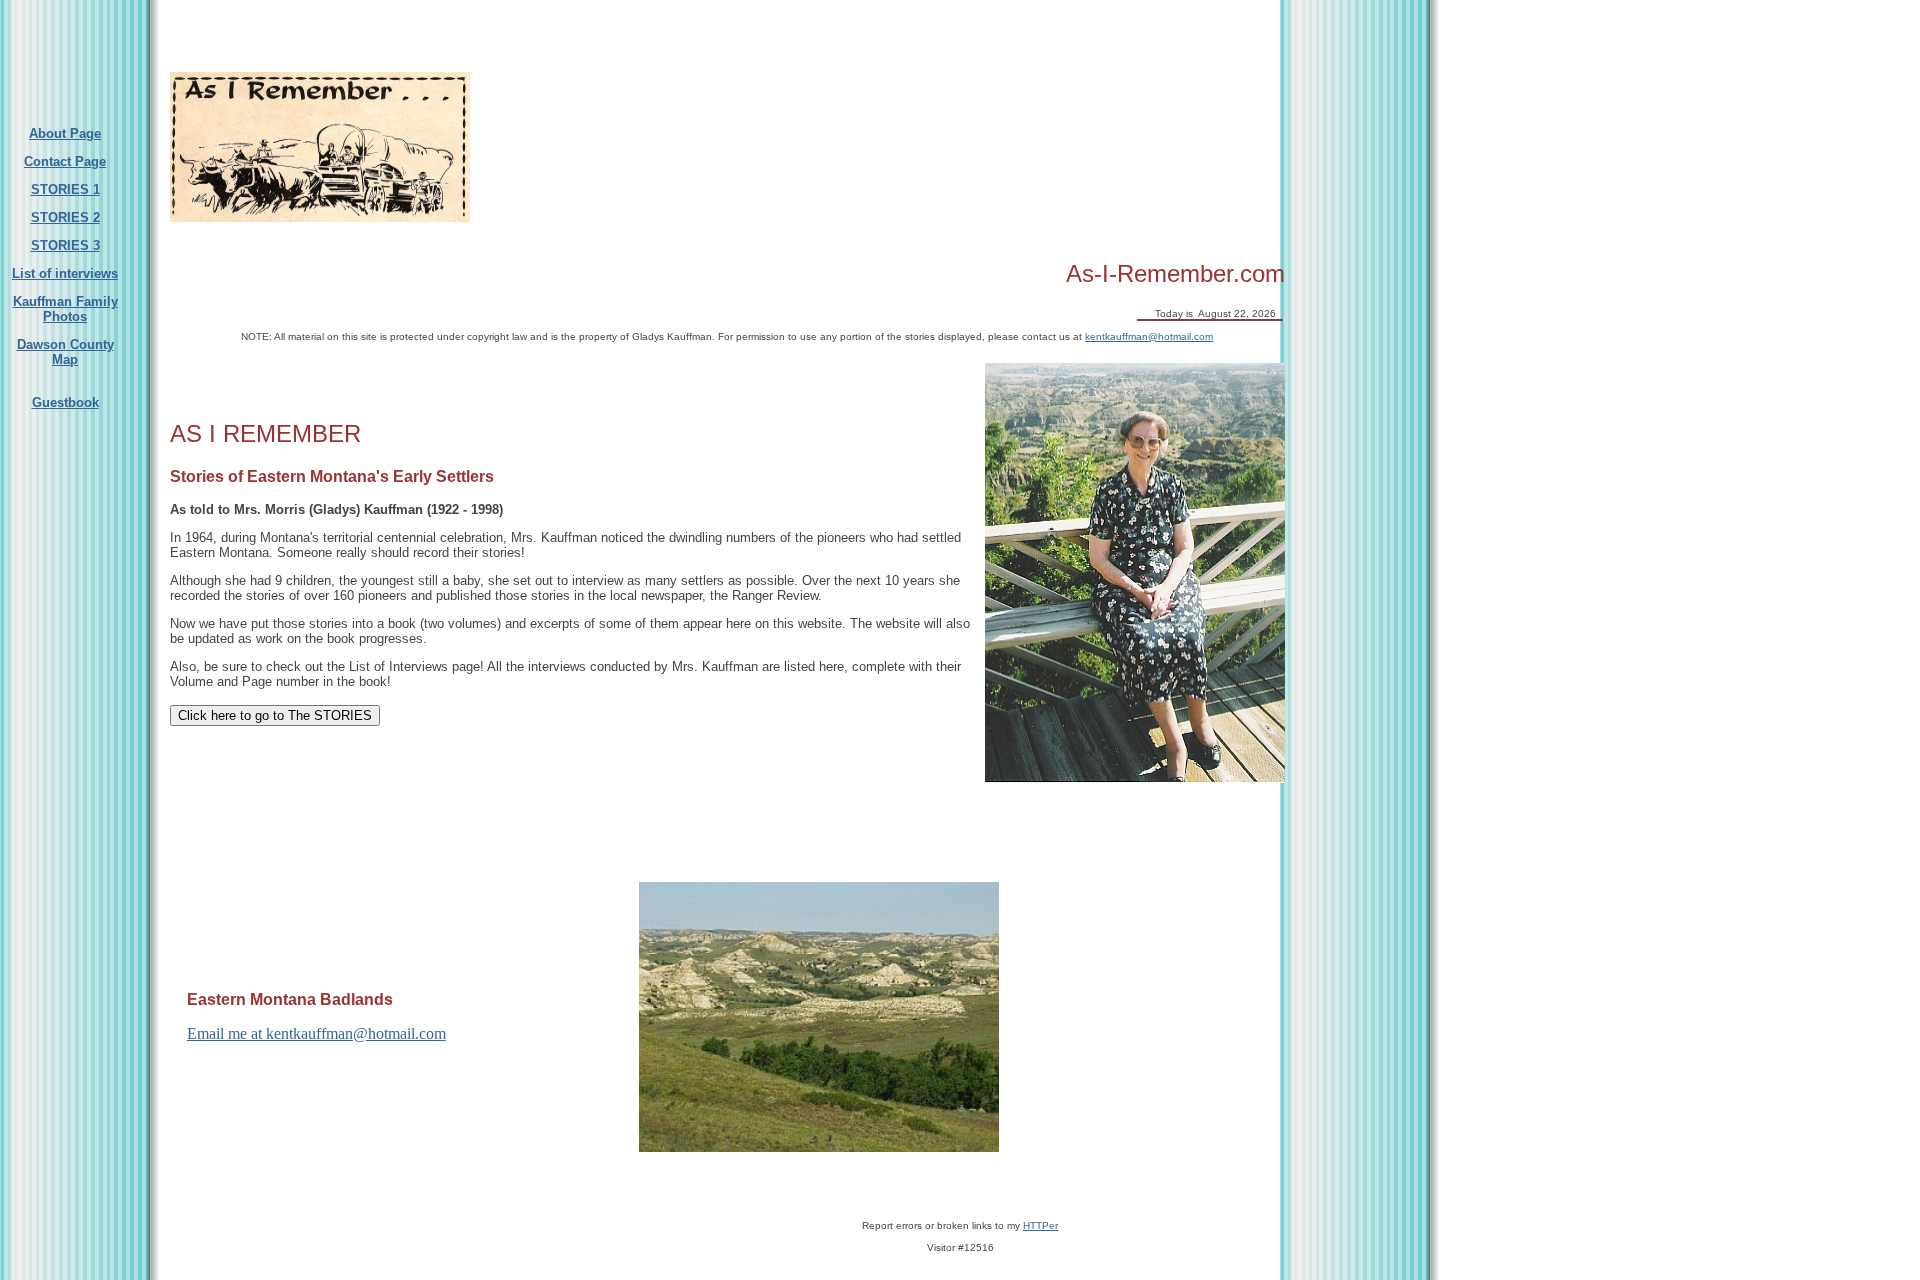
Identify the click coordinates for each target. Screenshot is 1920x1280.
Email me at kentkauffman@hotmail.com (316, 1033)
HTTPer (1040, 1225)
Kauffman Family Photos (65, 309)
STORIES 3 (65, 245)
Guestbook (65, 402)
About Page (65, 133)
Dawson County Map (65, 352)
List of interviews (65, 273)
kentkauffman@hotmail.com (1149, 336)
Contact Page (65, 161)
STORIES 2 (65, 217)
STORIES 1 (65, 189)
